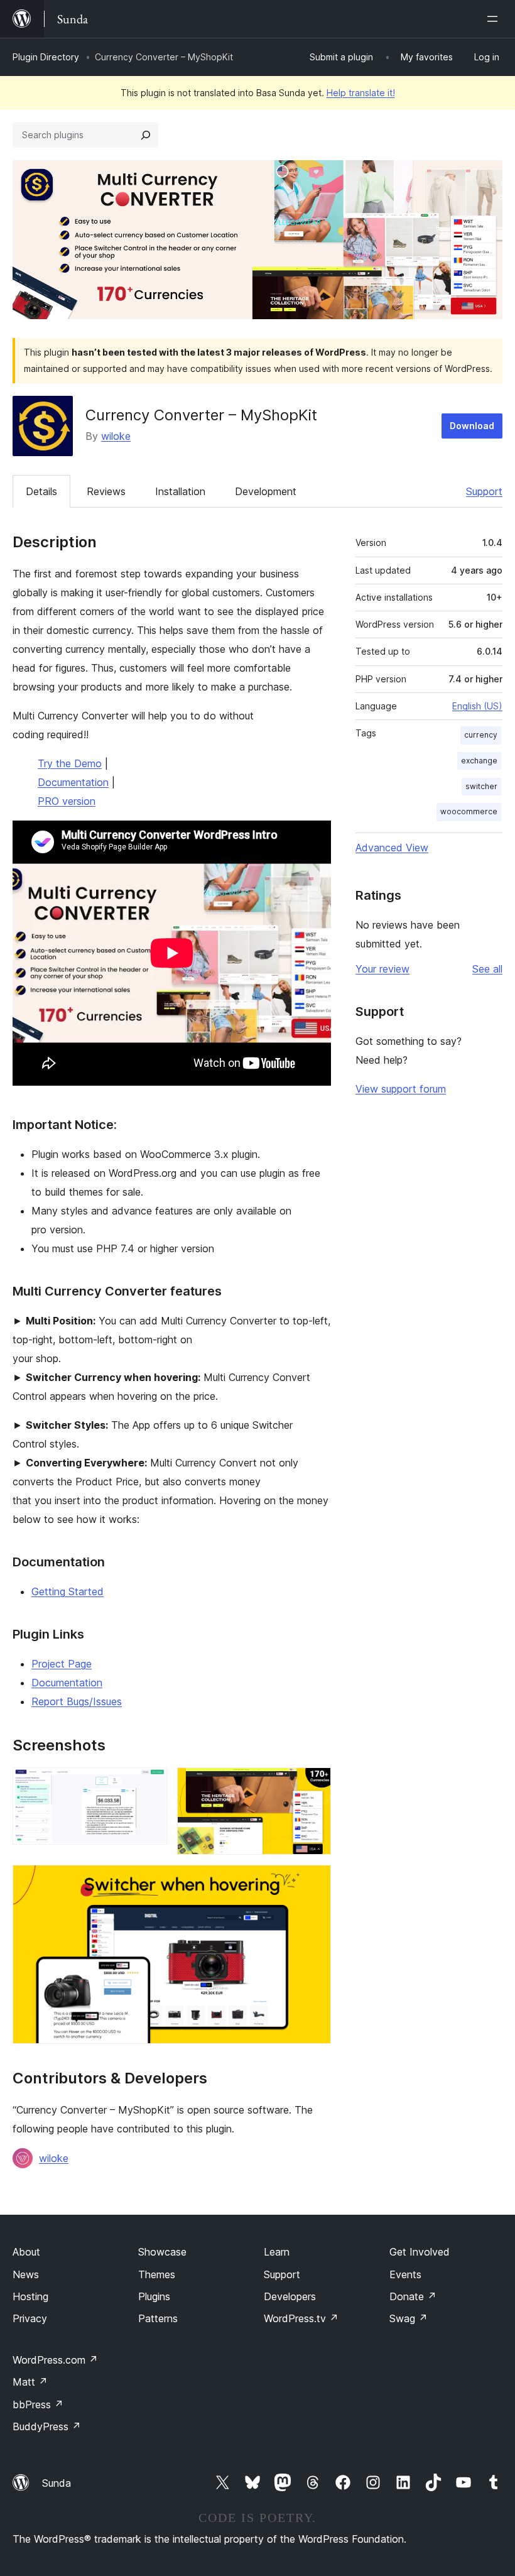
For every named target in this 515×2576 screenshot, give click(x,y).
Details (41, 491)
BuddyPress (47, 2426)
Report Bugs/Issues (77, 1701)
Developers (290, 2296)
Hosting (30, 2296)
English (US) (477, 706)
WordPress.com (55, 2360)
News (26, 2274)
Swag (409, 2318)
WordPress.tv (301, 2318)
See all (487, 969)
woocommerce (469, 811)
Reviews (106, 491)
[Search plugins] (146, 135)
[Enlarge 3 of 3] (314, 1882)
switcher (481, 786)
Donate (413, 2296)
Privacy (30, 2318)
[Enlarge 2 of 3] (314, 1784)
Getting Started (68, 1591)
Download (472, 426)
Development (266, 491)
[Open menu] (495, 19)
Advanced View (392, 848)
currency (481, 735)
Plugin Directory (46, 57)
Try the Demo (70, 763)
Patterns (158, 2318)
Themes (157, 2274)
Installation (180, 491)
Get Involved (420, 2252)
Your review (382, 969)
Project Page (62, 1664)
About (26, 2252)
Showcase (162, 2252)
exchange (479, 761)
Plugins (154, 2296)
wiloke (116, 436)
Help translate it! (361, 93)
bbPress (38, 2404)
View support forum (401, 1089)
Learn (277, 2252)
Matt (30, 2382)
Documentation (73, 782)
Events (405, 2274)
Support (484, 491)
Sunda (57, 2483)
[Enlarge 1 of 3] (150, 1784)
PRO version (67, 801)
